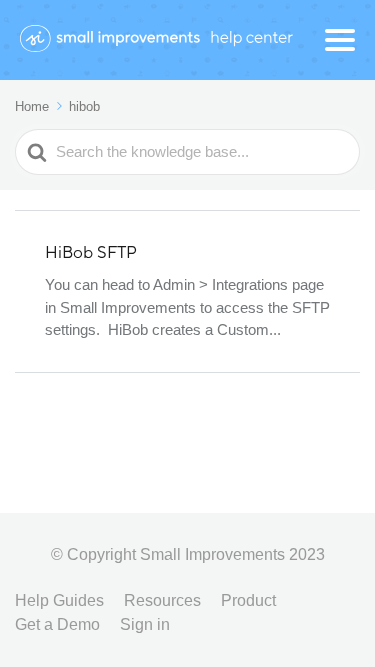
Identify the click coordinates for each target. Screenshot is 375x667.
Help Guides (59, 600)
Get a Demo (57, 624)
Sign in (145, 624)
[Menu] (340, 40)
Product (248, 600)
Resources (162, 600)
